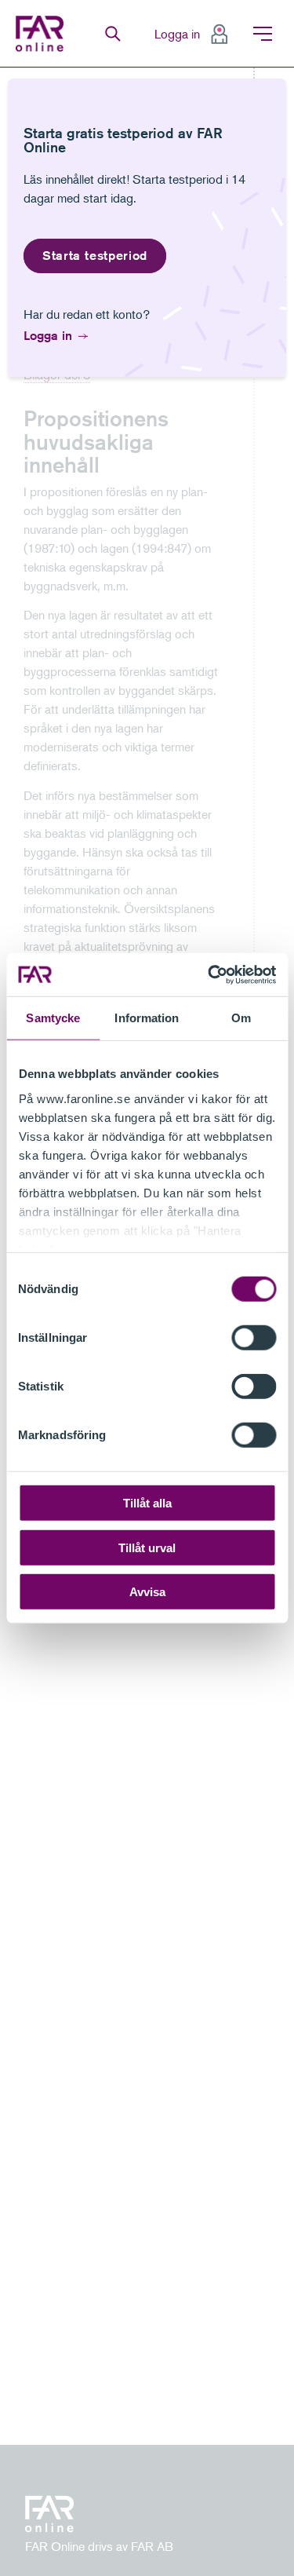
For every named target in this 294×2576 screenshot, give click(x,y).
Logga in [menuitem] (177, 34)
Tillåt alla (147, 1503)
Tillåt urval (147, 1547)
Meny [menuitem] (263, 34)
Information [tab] (147, 1018)
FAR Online (42, 34)
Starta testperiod (95, 256)
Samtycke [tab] (53, 1018)
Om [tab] (241, 1018)
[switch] (254, 1338)
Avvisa (147, 1592)
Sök (113, 34)
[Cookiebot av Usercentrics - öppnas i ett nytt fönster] (209, 974)
